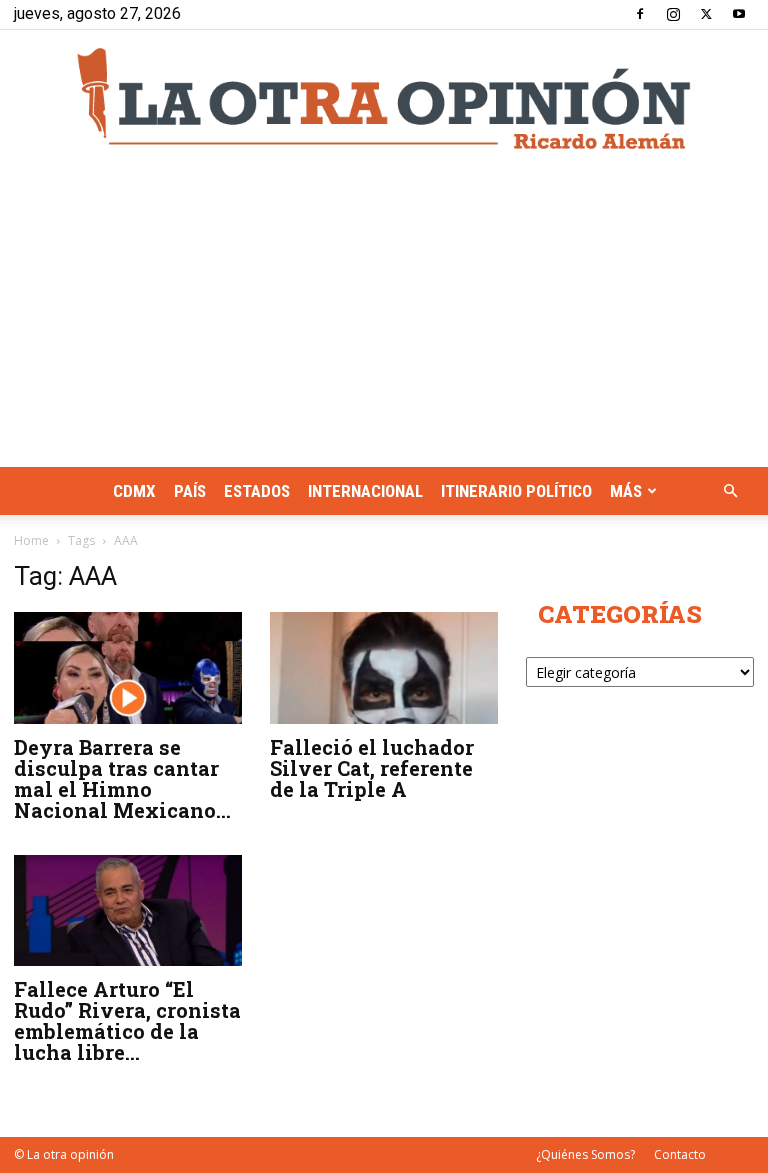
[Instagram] (673, 14)
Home (31, 540)
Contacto (680, 1154)
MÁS (626, 491)
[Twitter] (706, 14)
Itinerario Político (516, 491)
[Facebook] (640, 14)
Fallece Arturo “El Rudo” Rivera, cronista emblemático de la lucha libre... (127, 1020)
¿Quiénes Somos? (585, 1154)
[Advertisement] (384, 317)
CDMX (134, 491)
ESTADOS (257, 491)
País (190, 491)
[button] (730, 491)
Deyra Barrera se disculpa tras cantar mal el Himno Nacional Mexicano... (122, 778)
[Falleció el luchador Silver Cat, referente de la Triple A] (384, 668)
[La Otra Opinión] (384, 98)
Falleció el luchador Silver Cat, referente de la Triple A (372, 768)
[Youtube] (739, 14)
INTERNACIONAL (365, 491)
